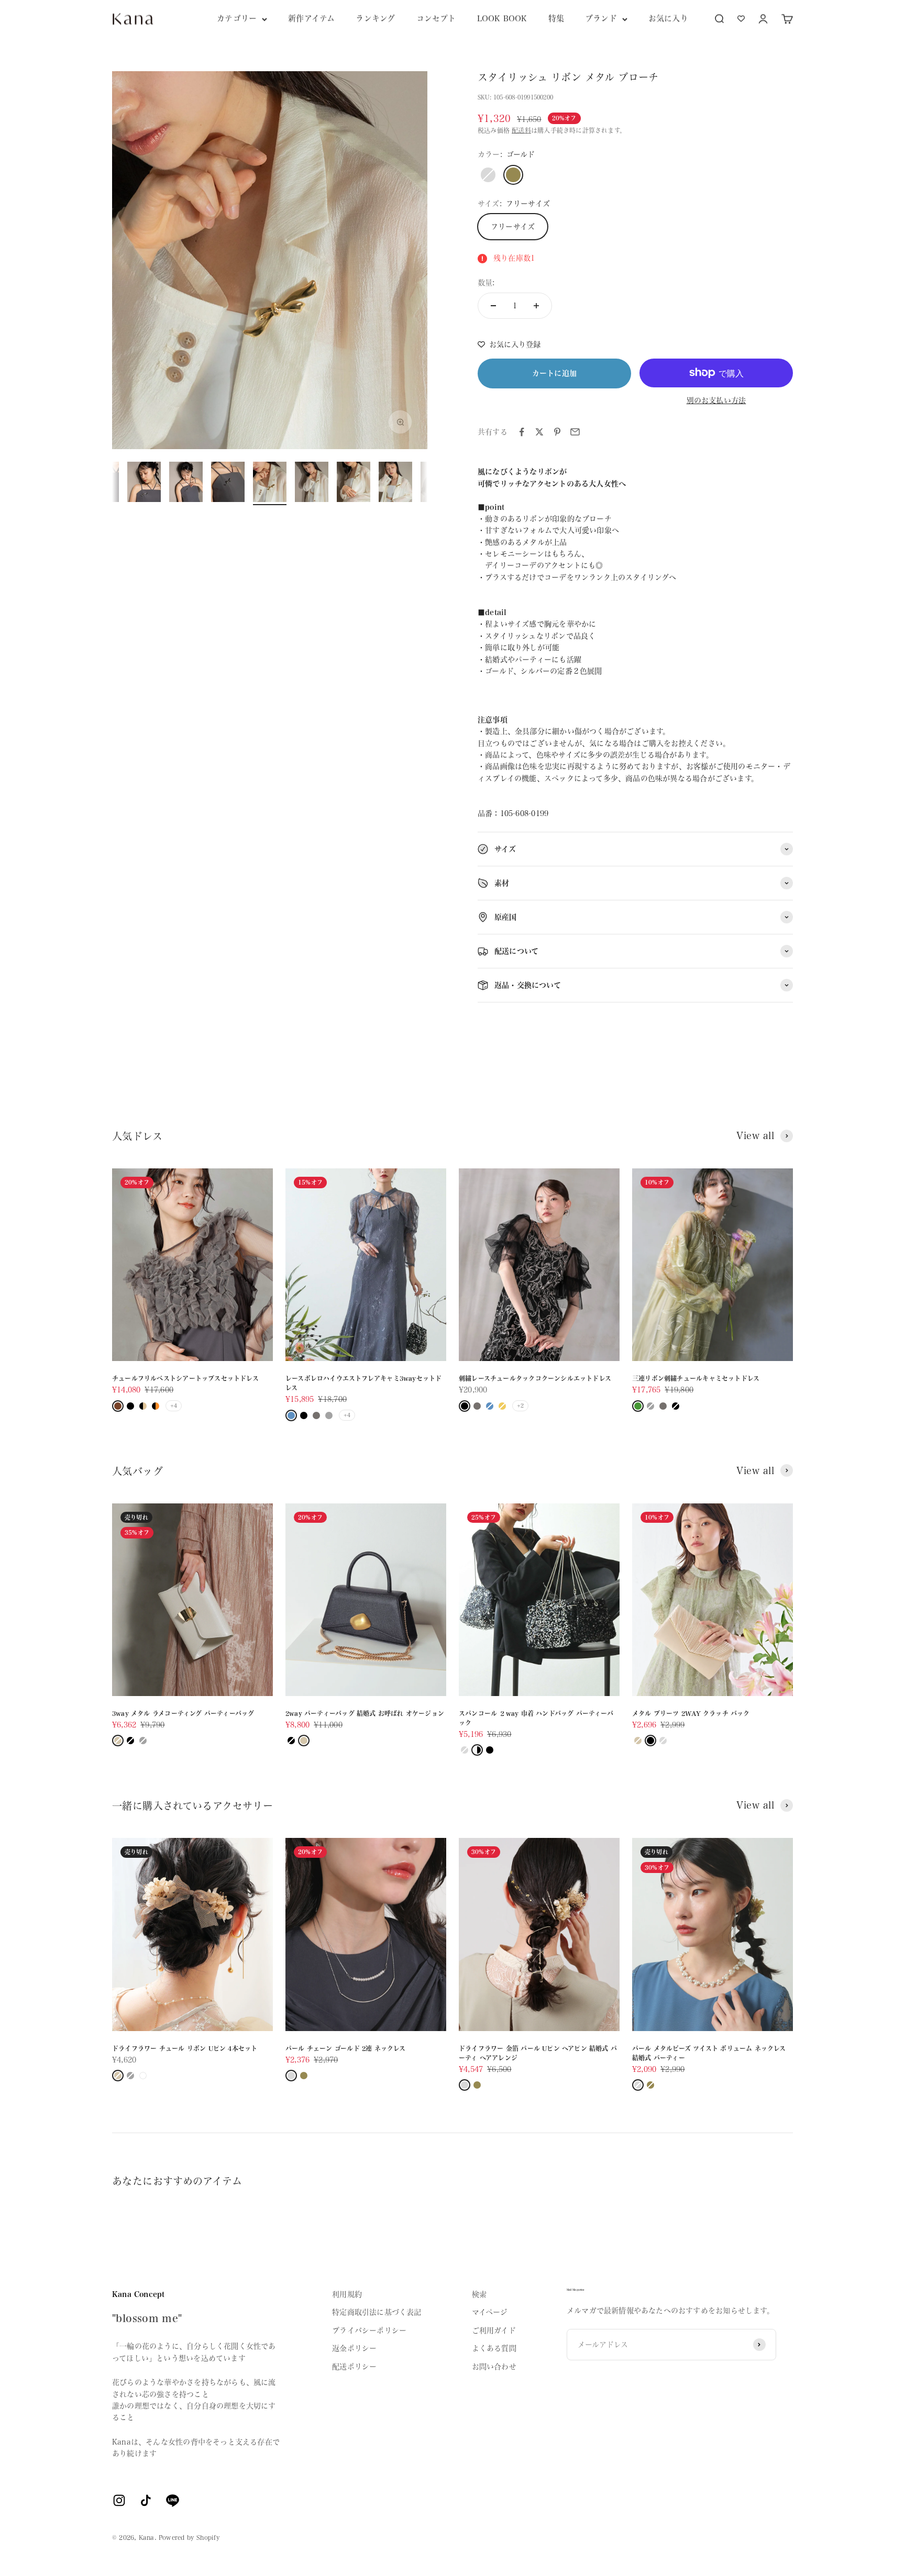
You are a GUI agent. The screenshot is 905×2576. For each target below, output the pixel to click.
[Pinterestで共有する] (557, 432)
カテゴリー (237, 19)
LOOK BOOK (502, 19)
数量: (486, 283)
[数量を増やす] (536, 306)
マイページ (490, 2312)
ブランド (601, 19)
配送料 (521, 130)
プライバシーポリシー (369, 2330)
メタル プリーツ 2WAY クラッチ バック (691, 1713)
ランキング (375, 19)
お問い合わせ (494, 2367)
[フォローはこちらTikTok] (146, 2500)
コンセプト (436, 19)
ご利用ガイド (494, 2330)
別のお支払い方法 (716, 400)
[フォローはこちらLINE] (173, 2500)
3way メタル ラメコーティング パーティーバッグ (183, 1713)
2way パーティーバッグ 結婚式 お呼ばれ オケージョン (365, 1713)
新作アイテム (311, 19)
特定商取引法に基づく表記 (377, 2312)
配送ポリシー (354, 2367)
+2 (520, 1406)
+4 (174, 1406)
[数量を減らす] (493, 306)
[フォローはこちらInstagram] (119, 2500)
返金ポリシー (354, 2348)
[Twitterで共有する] (539, 432)
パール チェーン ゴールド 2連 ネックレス (346, 2048)
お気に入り (668, 19)
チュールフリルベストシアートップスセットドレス (185, 1378)
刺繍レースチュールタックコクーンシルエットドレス (535, 1378)
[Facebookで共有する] (522, 432)
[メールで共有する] (575, 432)
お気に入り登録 (515, 344)
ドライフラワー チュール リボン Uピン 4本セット (185, 2048)
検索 (479, 2294)
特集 (556, 19)
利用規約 (347, 2294)
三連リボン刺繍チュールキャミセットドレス (696, 1378)
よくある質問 (494, 2348)
